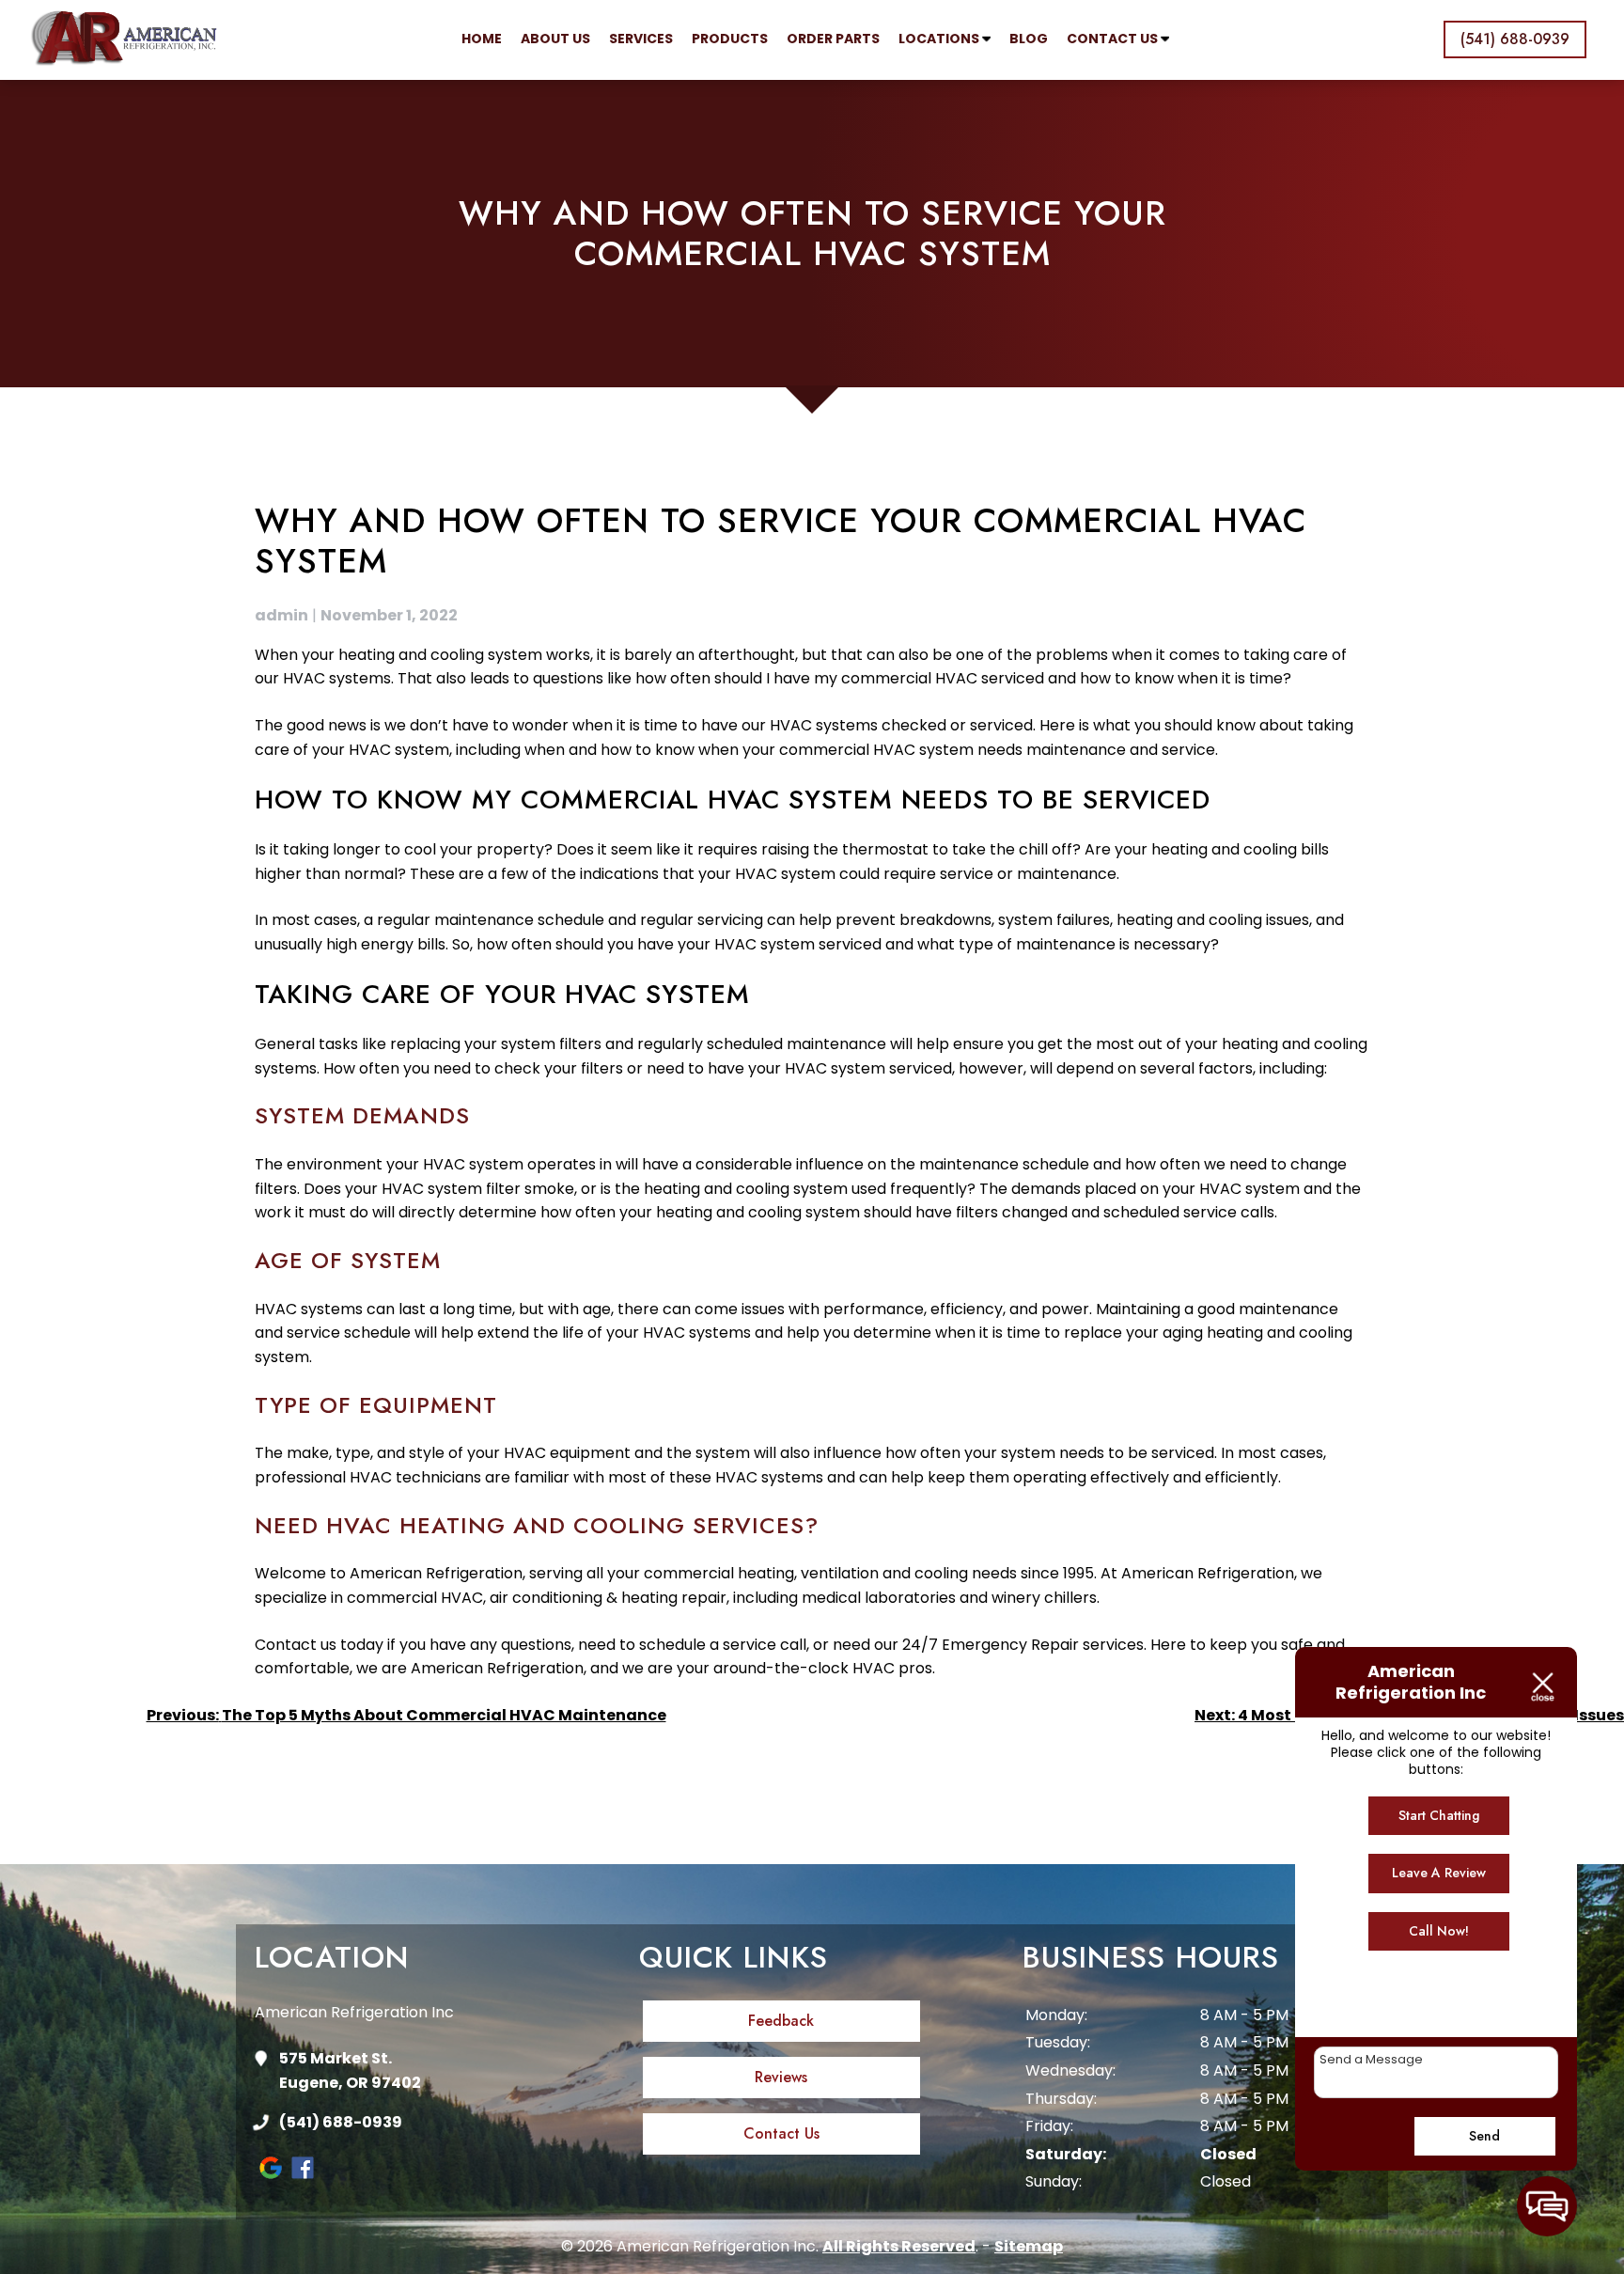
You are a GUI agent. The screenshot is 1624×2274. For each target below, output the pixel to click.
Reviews (781, 2077)
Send (1484, 2136)
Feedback (781, 2021)
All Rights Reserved (899, 2246)
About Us (555, 39)
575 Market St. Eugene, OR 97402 (350, 2070)
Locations (940, 39)
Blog (1029, 39)
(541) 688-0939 (341, 2122)
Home (482, 39)
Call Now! (1439, 1931)
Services (641, 39)
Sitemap (1029, 2246)
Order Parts (833, 39)
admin (281, 615)
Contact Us (1114, 39)
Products (730, 39)
